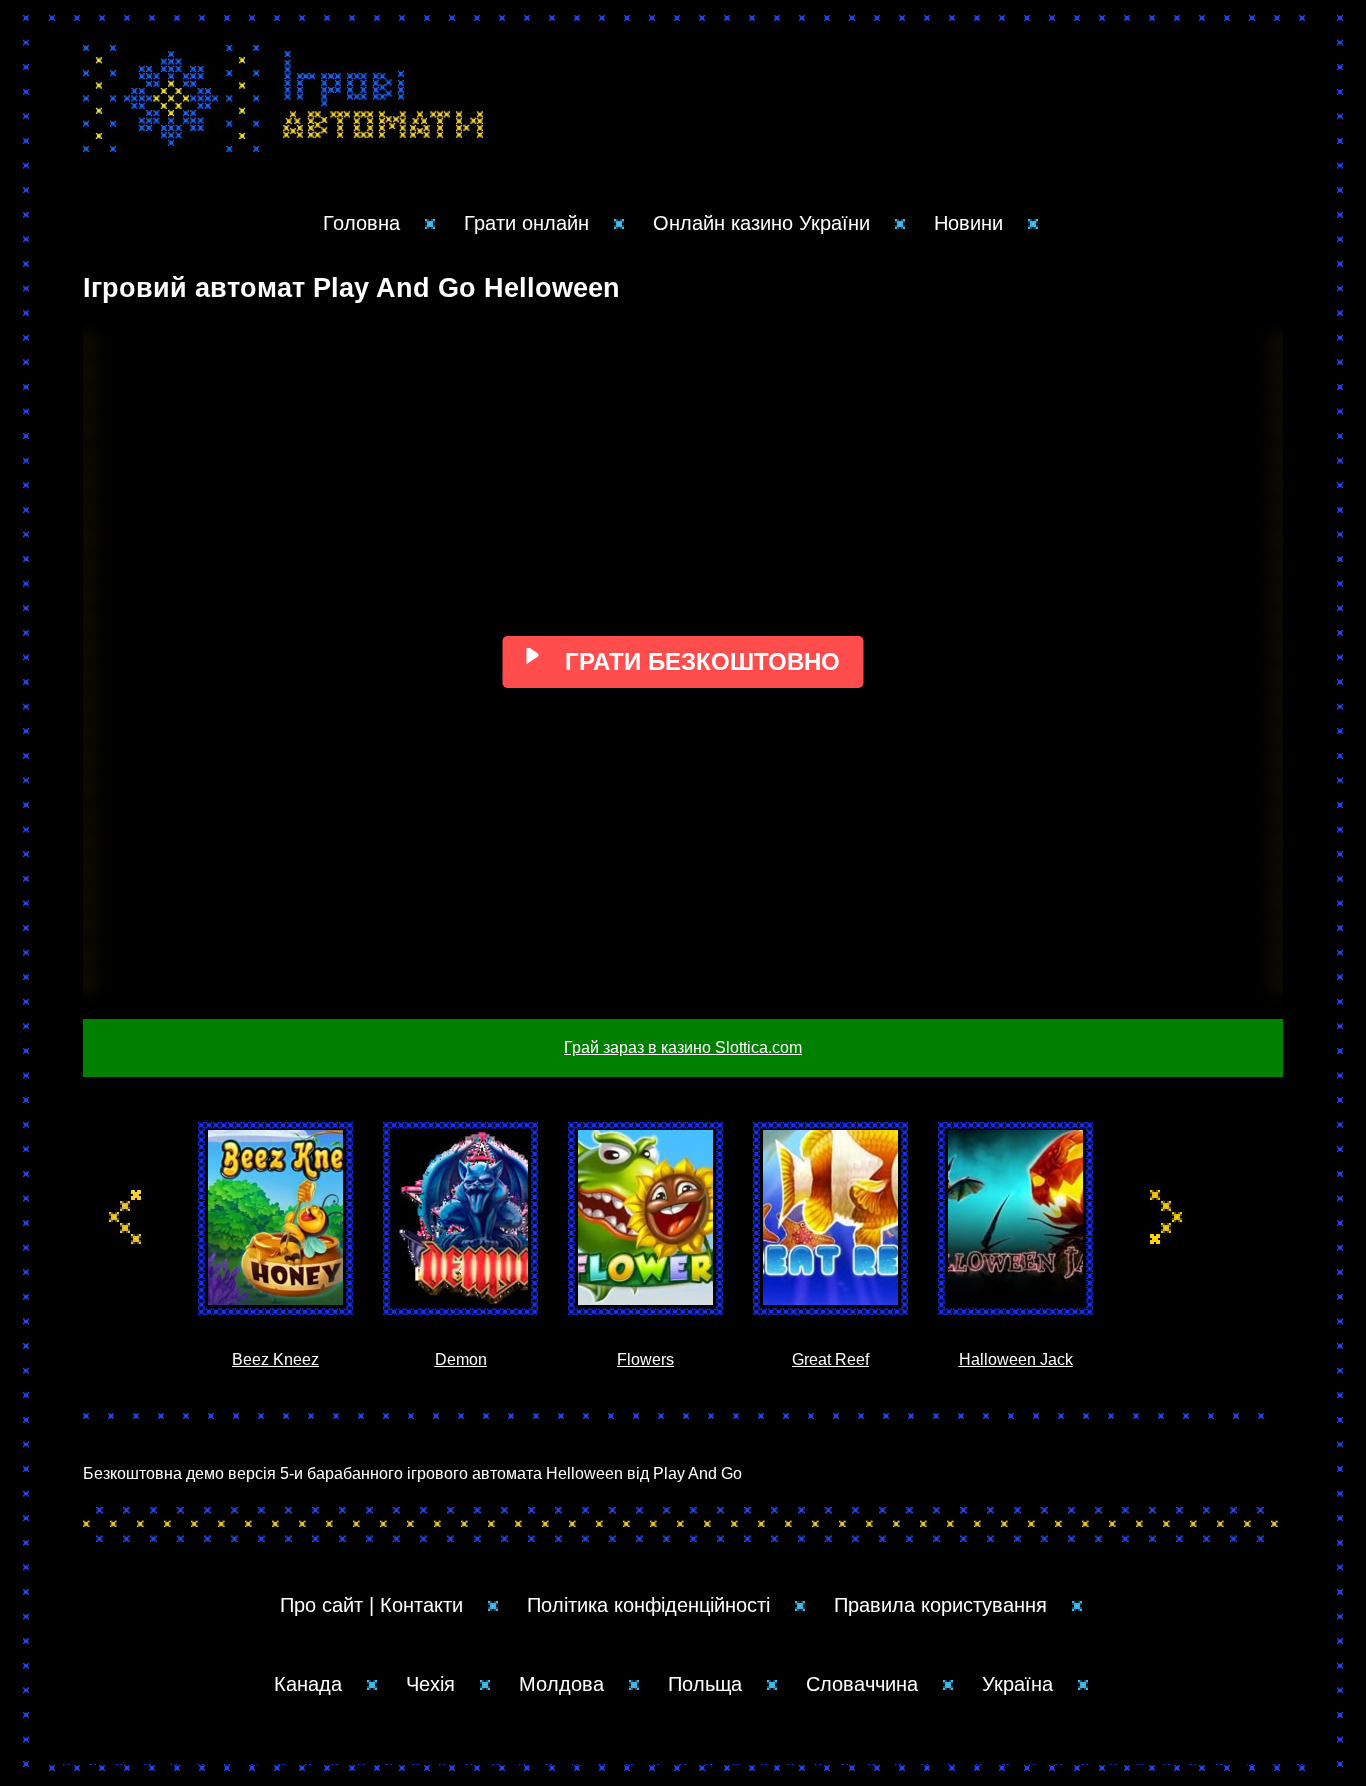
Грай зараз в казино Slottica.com (683, 1047)
